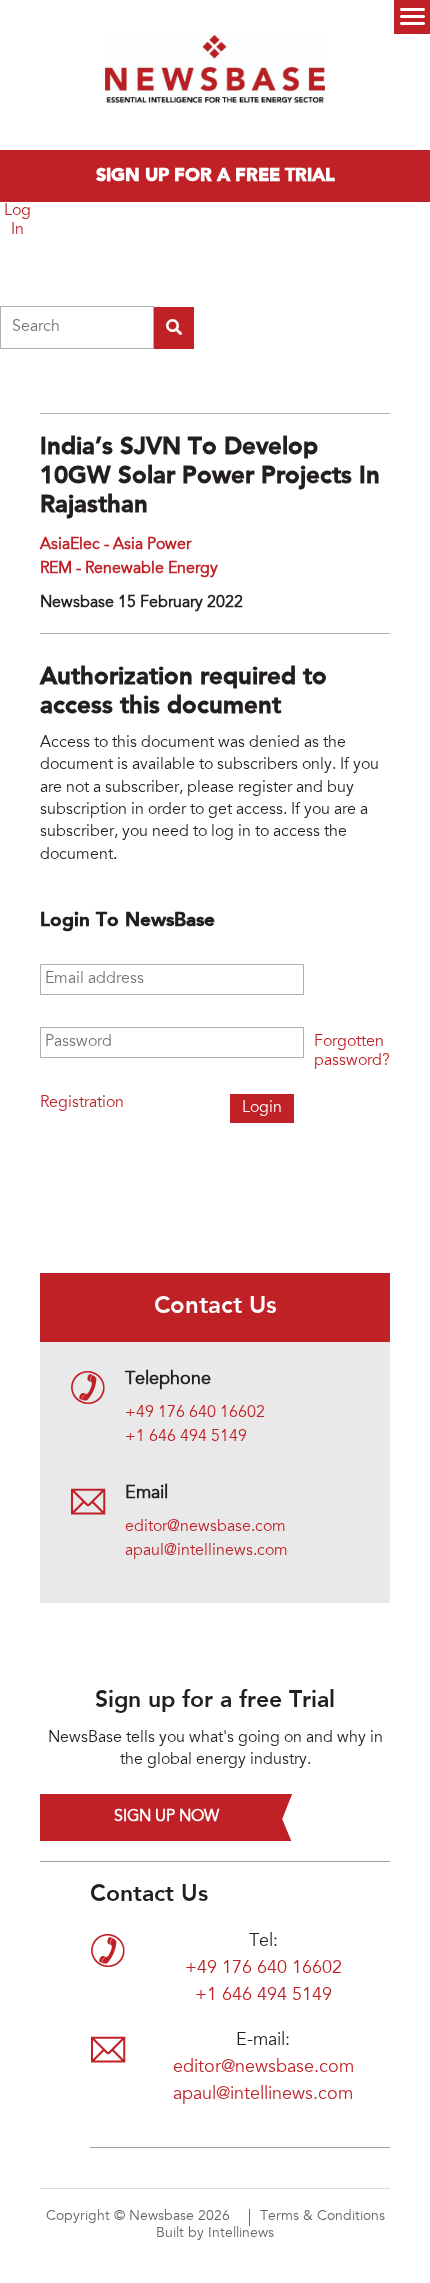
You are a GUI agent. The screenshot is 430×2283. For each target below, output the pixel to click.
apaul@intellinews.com (206, 1551)
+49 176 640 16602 (195, 1413)
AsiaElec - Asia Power (115, 545)
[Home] (215, 75)
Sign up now (166, 1817)
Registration (82, 1103)
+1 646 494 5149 (186, 1437)
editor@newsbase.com (205, 1527)
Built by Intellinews (215, 2234)
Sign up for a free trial (215, 176)
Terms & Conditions (322, 2217)
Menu (412, 17)
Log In (17, 220)
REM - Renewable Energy (129, 569)
